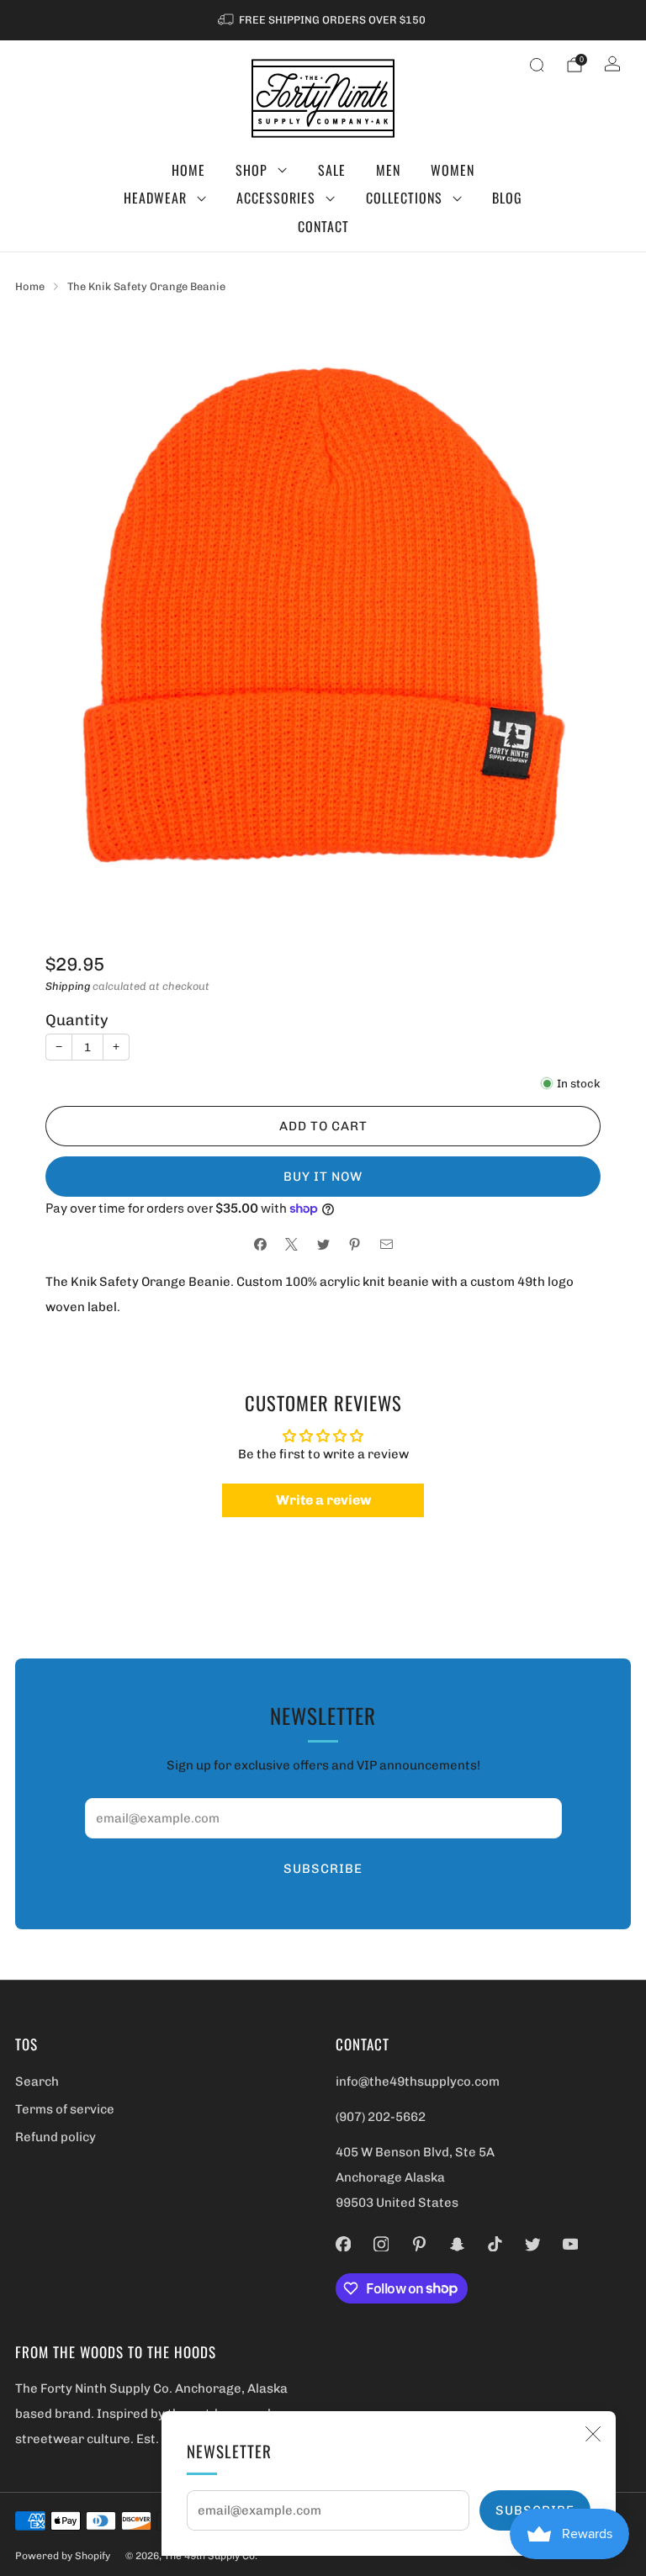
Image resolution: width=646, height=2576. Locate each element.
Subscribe (323, 1869)
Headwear (155, 198)
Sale (332, 170)
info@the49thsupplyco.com (418, 2081)
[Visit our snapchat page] (457, 2244)
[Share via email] (387, 1244)
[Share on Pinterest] (355, 1244)
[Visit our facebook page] (344, 2244)
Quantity (77, 1020)
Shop (252, 170)
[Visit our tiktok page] (495, 2244)
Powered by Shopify (63, 2556)
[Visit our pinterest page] (419, 2244)
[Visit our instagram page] (381, 2244)
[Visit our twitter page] (533, 2244)
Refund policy (56, 2137)
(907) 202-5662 (381, 2117)
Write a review (323, 1500)
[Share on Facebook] (260, 1244)
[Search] (537, 65)
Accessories (276, 198)
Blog (507, 198)
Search (37, 2081)
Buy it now (323, 1177)
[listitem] (323, 20)
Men (388, 170)
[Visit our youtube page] (571, 2244)
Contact (323, 226)
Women (453, 170)
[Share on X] (291, 1244)
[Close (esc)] (593, 2434)
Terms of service (65, 2109)
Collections (404, 198)
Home (188, 170)
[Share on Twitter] (323, 1244)
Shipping (68, 986)
